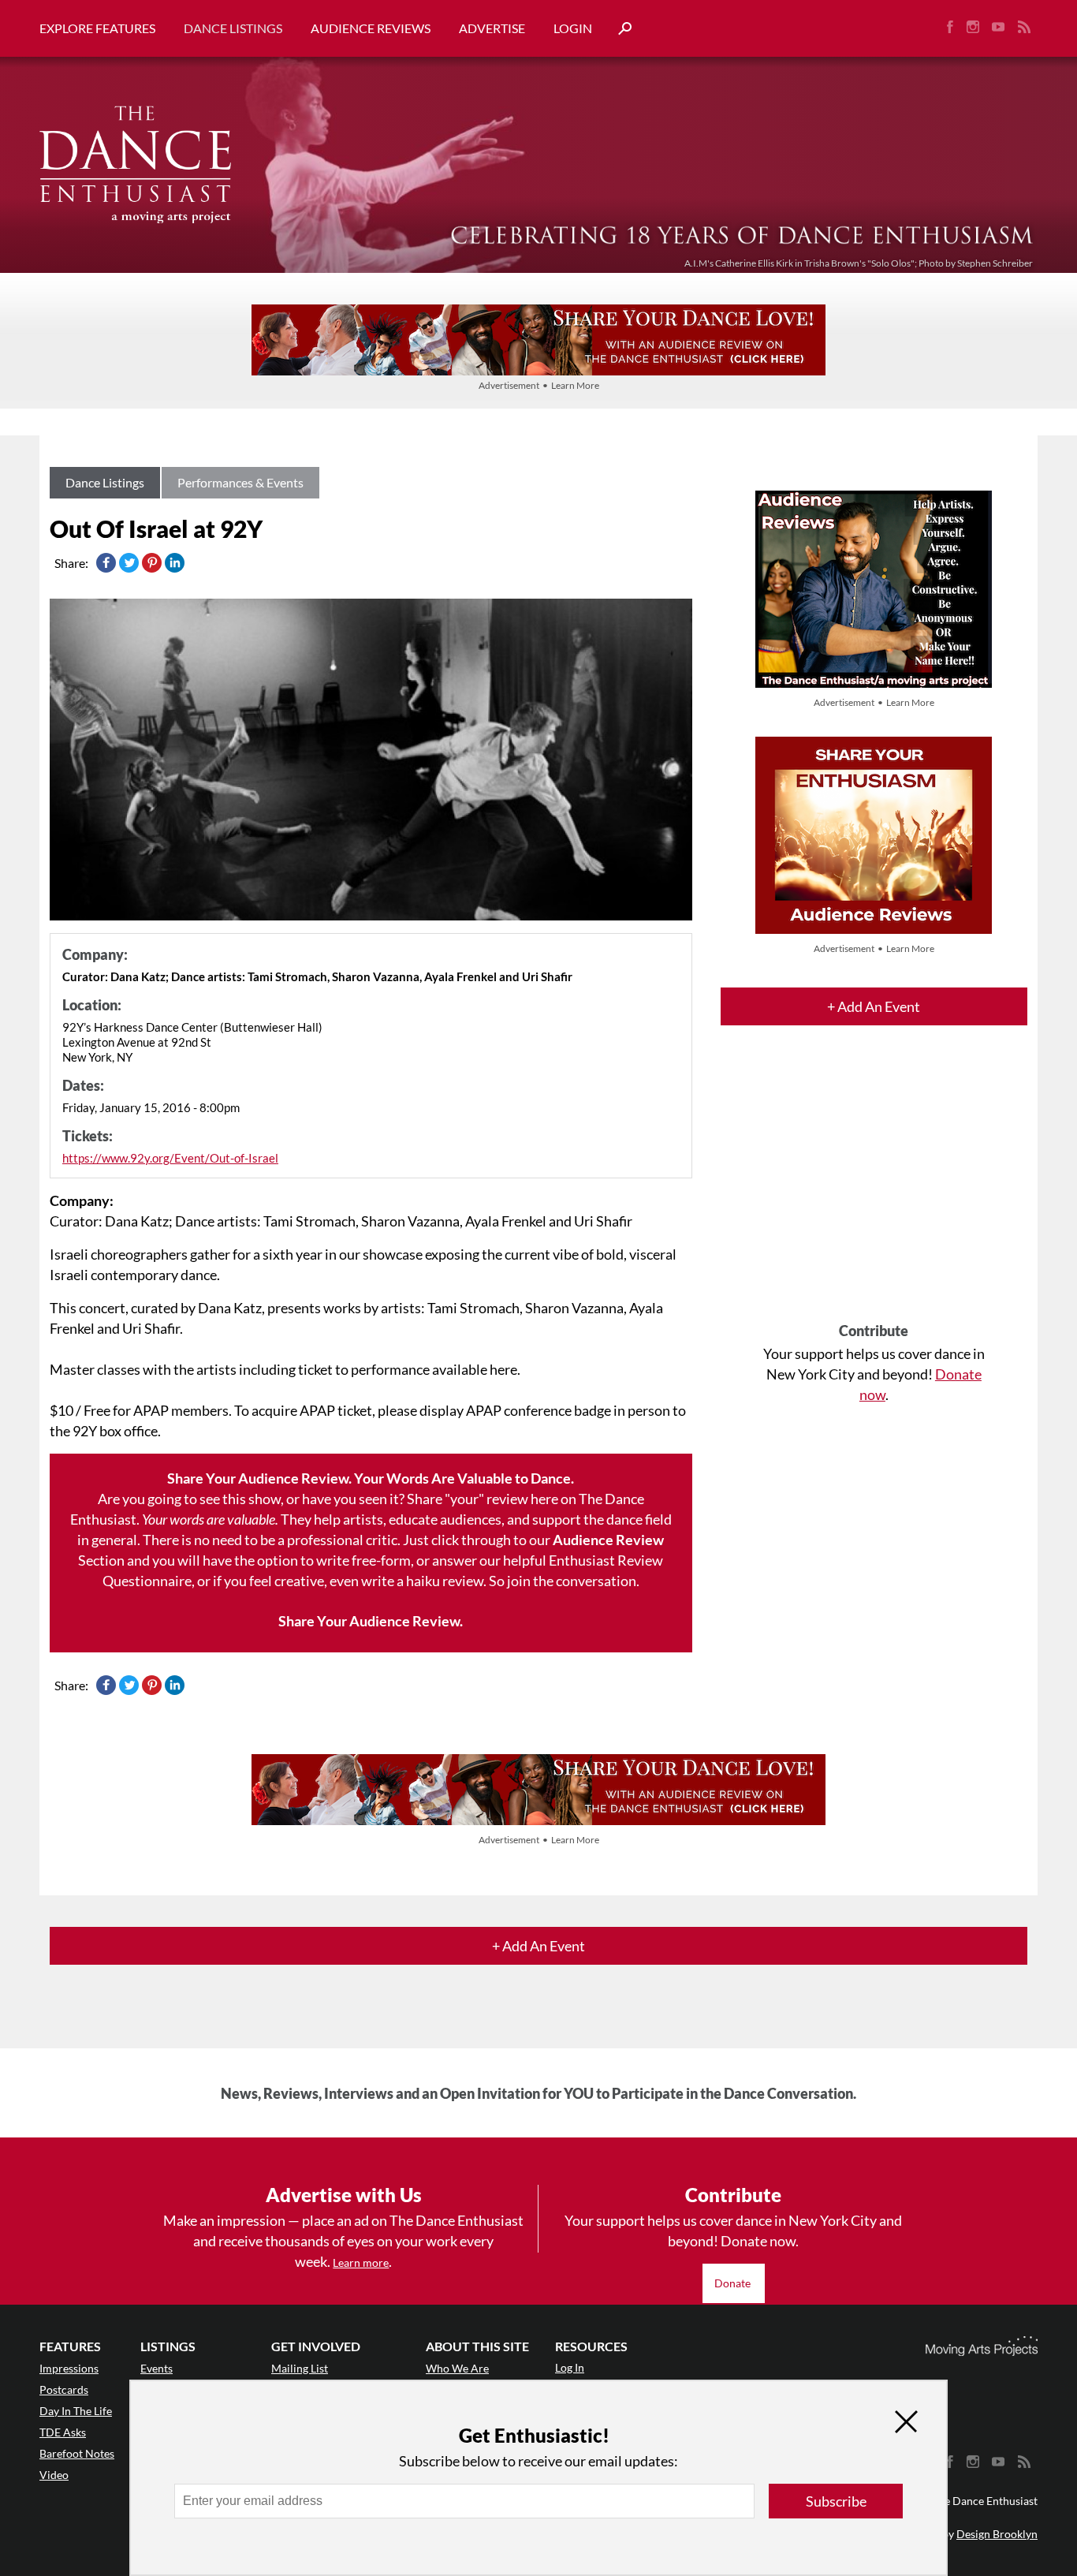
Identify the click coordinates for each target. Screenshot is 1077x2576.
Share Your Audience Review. (371, 1621)
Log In (570, 2367)
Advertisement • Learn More (539, 385)
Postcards (64, 2389)
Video (54, 2475)
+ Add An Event (874, 1006)
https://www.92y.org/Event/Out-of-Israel (170, 1158)
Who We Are (457, 2368)
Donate (734, 2283)
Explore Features (97, 28)
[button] (619, 29)
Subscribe (836, 2501)
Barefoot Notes (77, 2453)
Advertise (492, 28)
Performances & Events (240, 482)
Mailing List (300, 2368)
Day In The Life (76, 2411)
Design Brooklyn (997, 2534)
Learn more (361, 2262)
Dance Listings (233, 28)
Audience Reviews (371, 28)
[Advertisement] (874, 1188)
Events (157, 2368)
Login (573, 28)
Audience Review (608, 1540)
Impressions (69, 2368)
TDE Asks (63, 2432)
